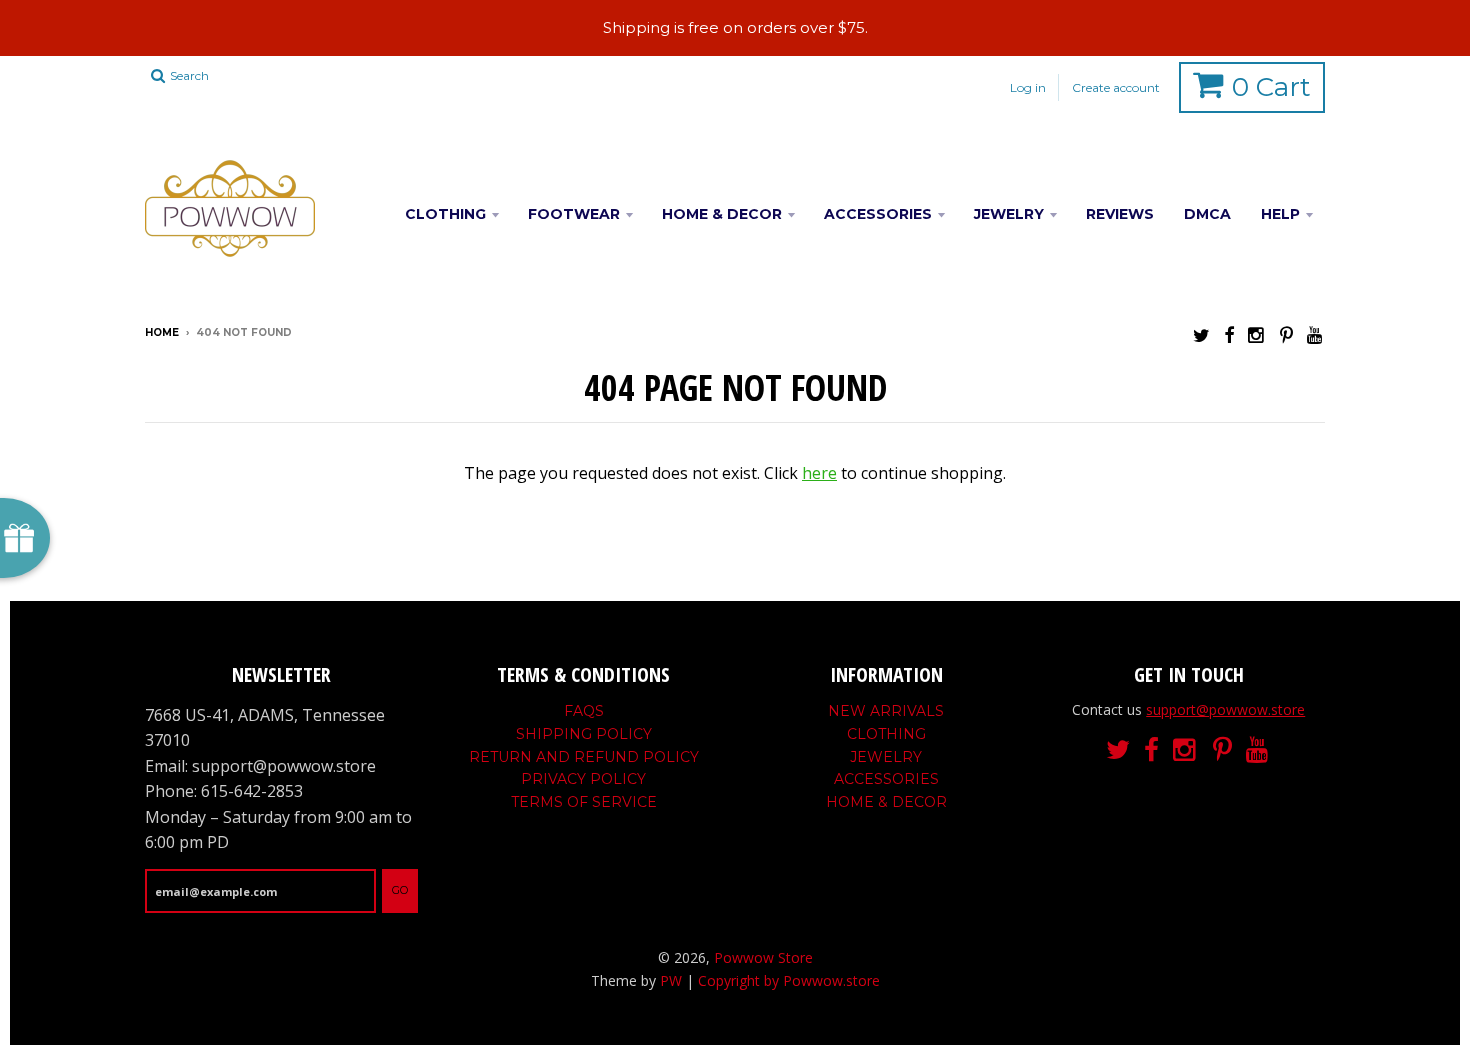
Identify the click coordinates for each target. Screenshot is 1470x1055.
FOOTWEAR (574, 214)
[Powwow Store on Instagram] (1257, 334)
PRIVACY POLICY (583, 779)
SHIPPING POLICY (584, 734)
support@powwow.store (1225, 709)
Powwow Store (763, 957)
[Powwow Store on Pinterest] (1286, 334)
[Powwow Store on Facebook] (1229, 334)
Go (400, 890)
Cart (1271, 87)
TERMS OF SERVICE (584, 802)
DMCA (1207, 214)
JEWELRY (1009, 214)
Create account (1116, 87)
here (819, 473)
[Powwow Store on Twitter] (1201, 334)
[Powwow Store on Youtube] (1316, 334)
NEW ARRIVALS (886, 711)
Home (162, 332)
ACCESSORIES (878, 214)
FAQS (584, 711)
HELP (1280, 214)
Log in (1028, 87)
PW (671, 980)
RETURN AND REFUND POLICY (584, 757)
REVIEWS (1120, 214)
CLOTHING (445, 214)
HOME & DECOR (722, 214)
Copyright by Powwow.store (789, 980)
